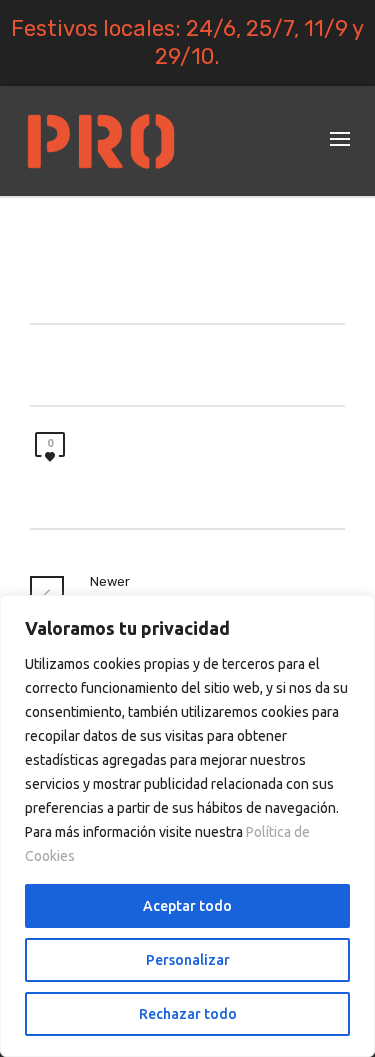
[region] (187, 826)
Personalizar (188, 960)
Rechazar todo (188, 1014)
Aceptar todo (187, 906)
